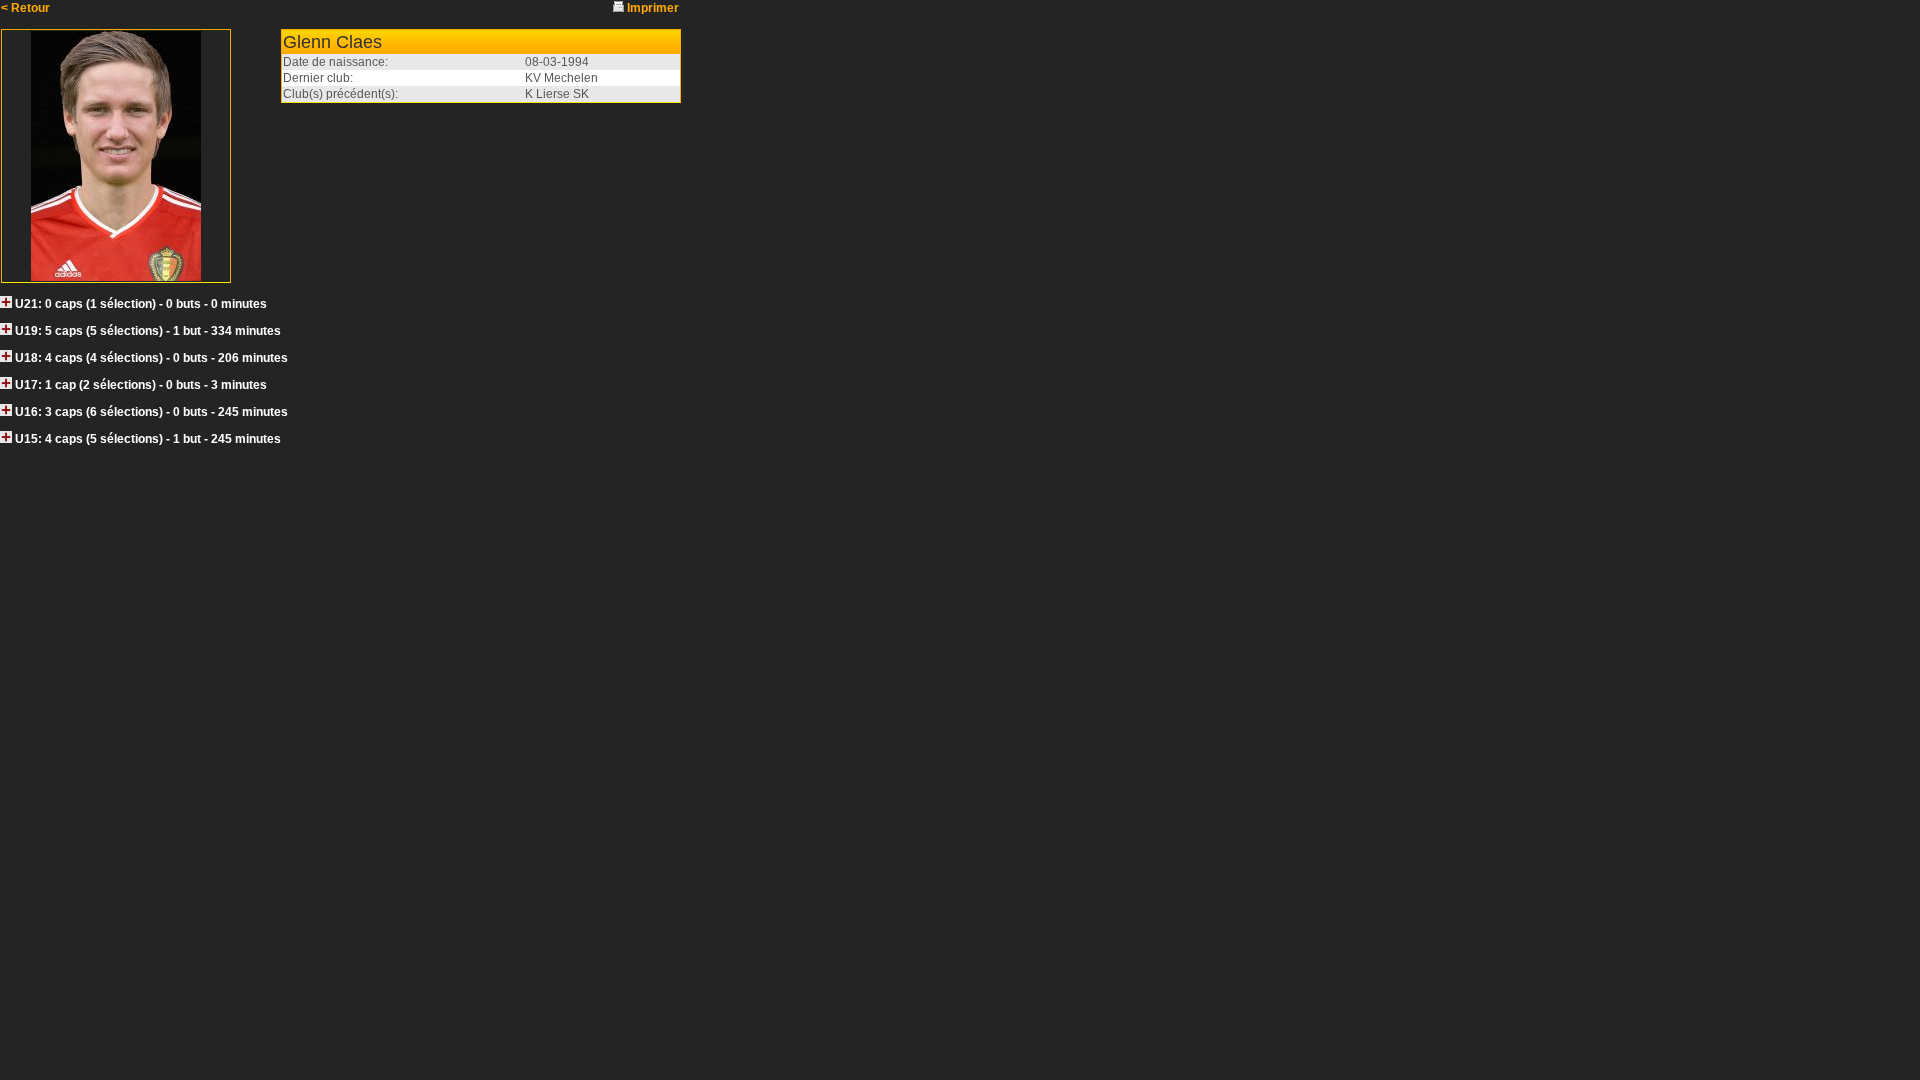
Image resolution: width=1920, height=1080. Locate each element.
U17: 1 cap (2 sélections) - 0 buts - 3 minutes (141, 385)
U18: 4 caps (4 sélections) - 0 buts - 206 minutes (151, 358)
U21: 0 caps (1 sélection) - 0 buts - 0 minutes (141, 304)
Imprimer (653, 8)
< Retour (25, 8)
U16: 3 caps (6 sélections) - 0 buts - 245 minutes (151, 412)
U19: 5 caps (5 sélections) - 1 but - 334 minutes (148, 331)
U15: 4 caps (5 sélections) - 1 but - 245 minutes (148, 439)
